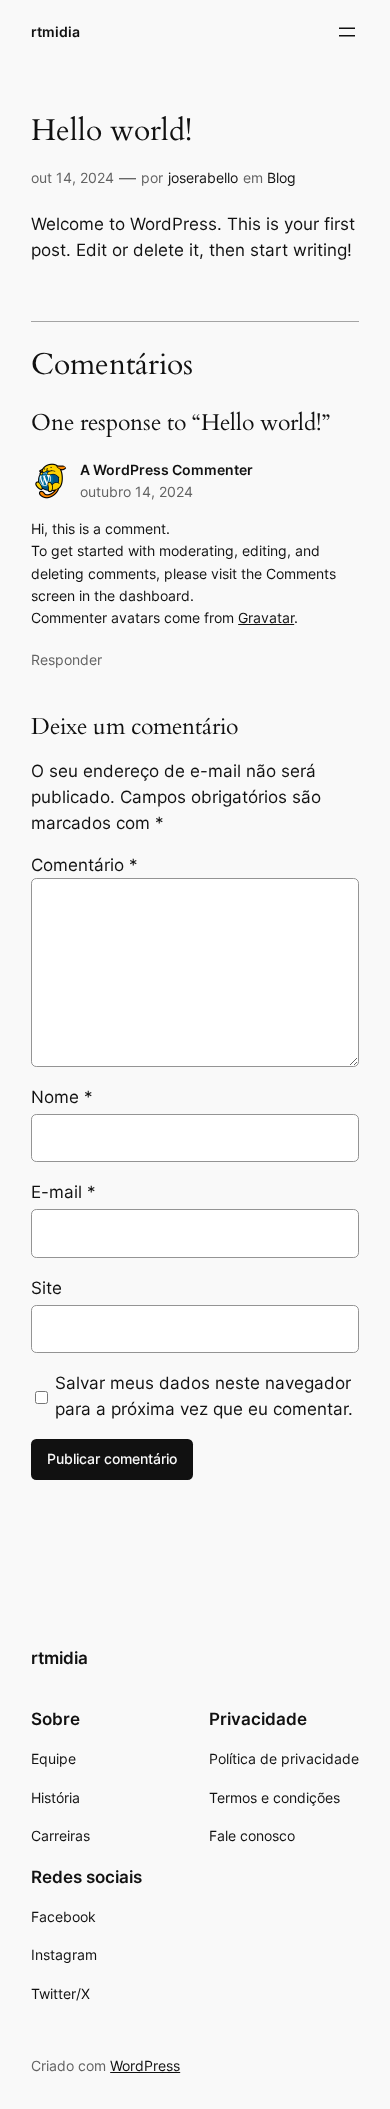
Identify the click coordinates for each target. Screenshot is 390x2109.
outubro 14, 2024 (136, 491)
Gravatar (266, 617)
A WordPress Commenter (166, 469)
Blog (281, 177)
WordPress (145, 2065)
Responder (66, 659)
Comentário (84, 865)
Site (46, 1288)
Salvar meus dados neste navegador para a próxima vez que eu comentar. (204, 1396)
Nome (62, 1097)
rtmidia (55, 31)
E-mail (63, 1192)
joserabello (203, 177)
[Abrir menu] (347, 32)
